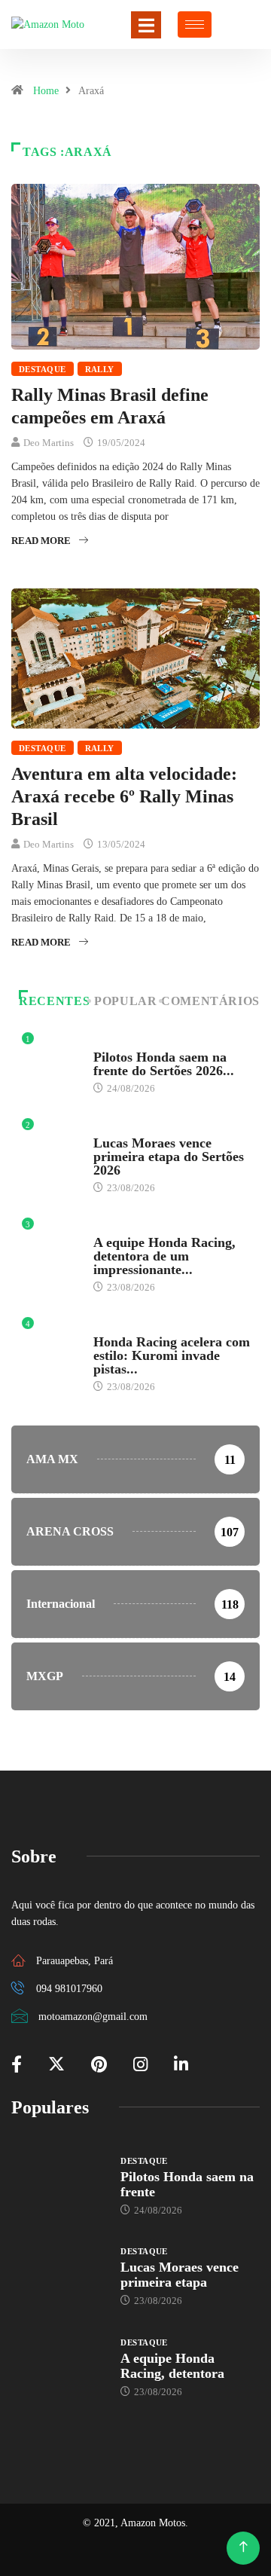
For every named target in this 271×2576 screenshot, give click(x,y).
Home (46, 91)
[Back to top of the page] (244, 2547)
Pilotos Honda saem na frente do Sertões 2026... (164, 1064)
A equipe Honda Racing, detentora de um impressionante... (164, 1256)
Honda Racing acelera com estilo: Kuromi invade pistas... (172, 1355)
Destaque (43, 369)
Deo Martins (49, 443)
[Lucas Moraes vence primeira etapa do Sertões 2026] (58, 2276)
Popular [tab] (125, 1001)
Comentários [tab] (210, 1001)
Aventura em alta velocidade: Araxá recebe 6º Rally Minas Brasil (124, 796)
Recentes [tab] (54, 1001)
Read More (41, 541)
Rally (100, 369)
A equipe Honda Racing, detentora (172, 2366)
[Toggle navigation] (146, 25)
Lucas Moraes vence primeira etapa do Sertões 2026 (169, 1157)
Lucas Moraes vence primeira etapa (180, 2275)
